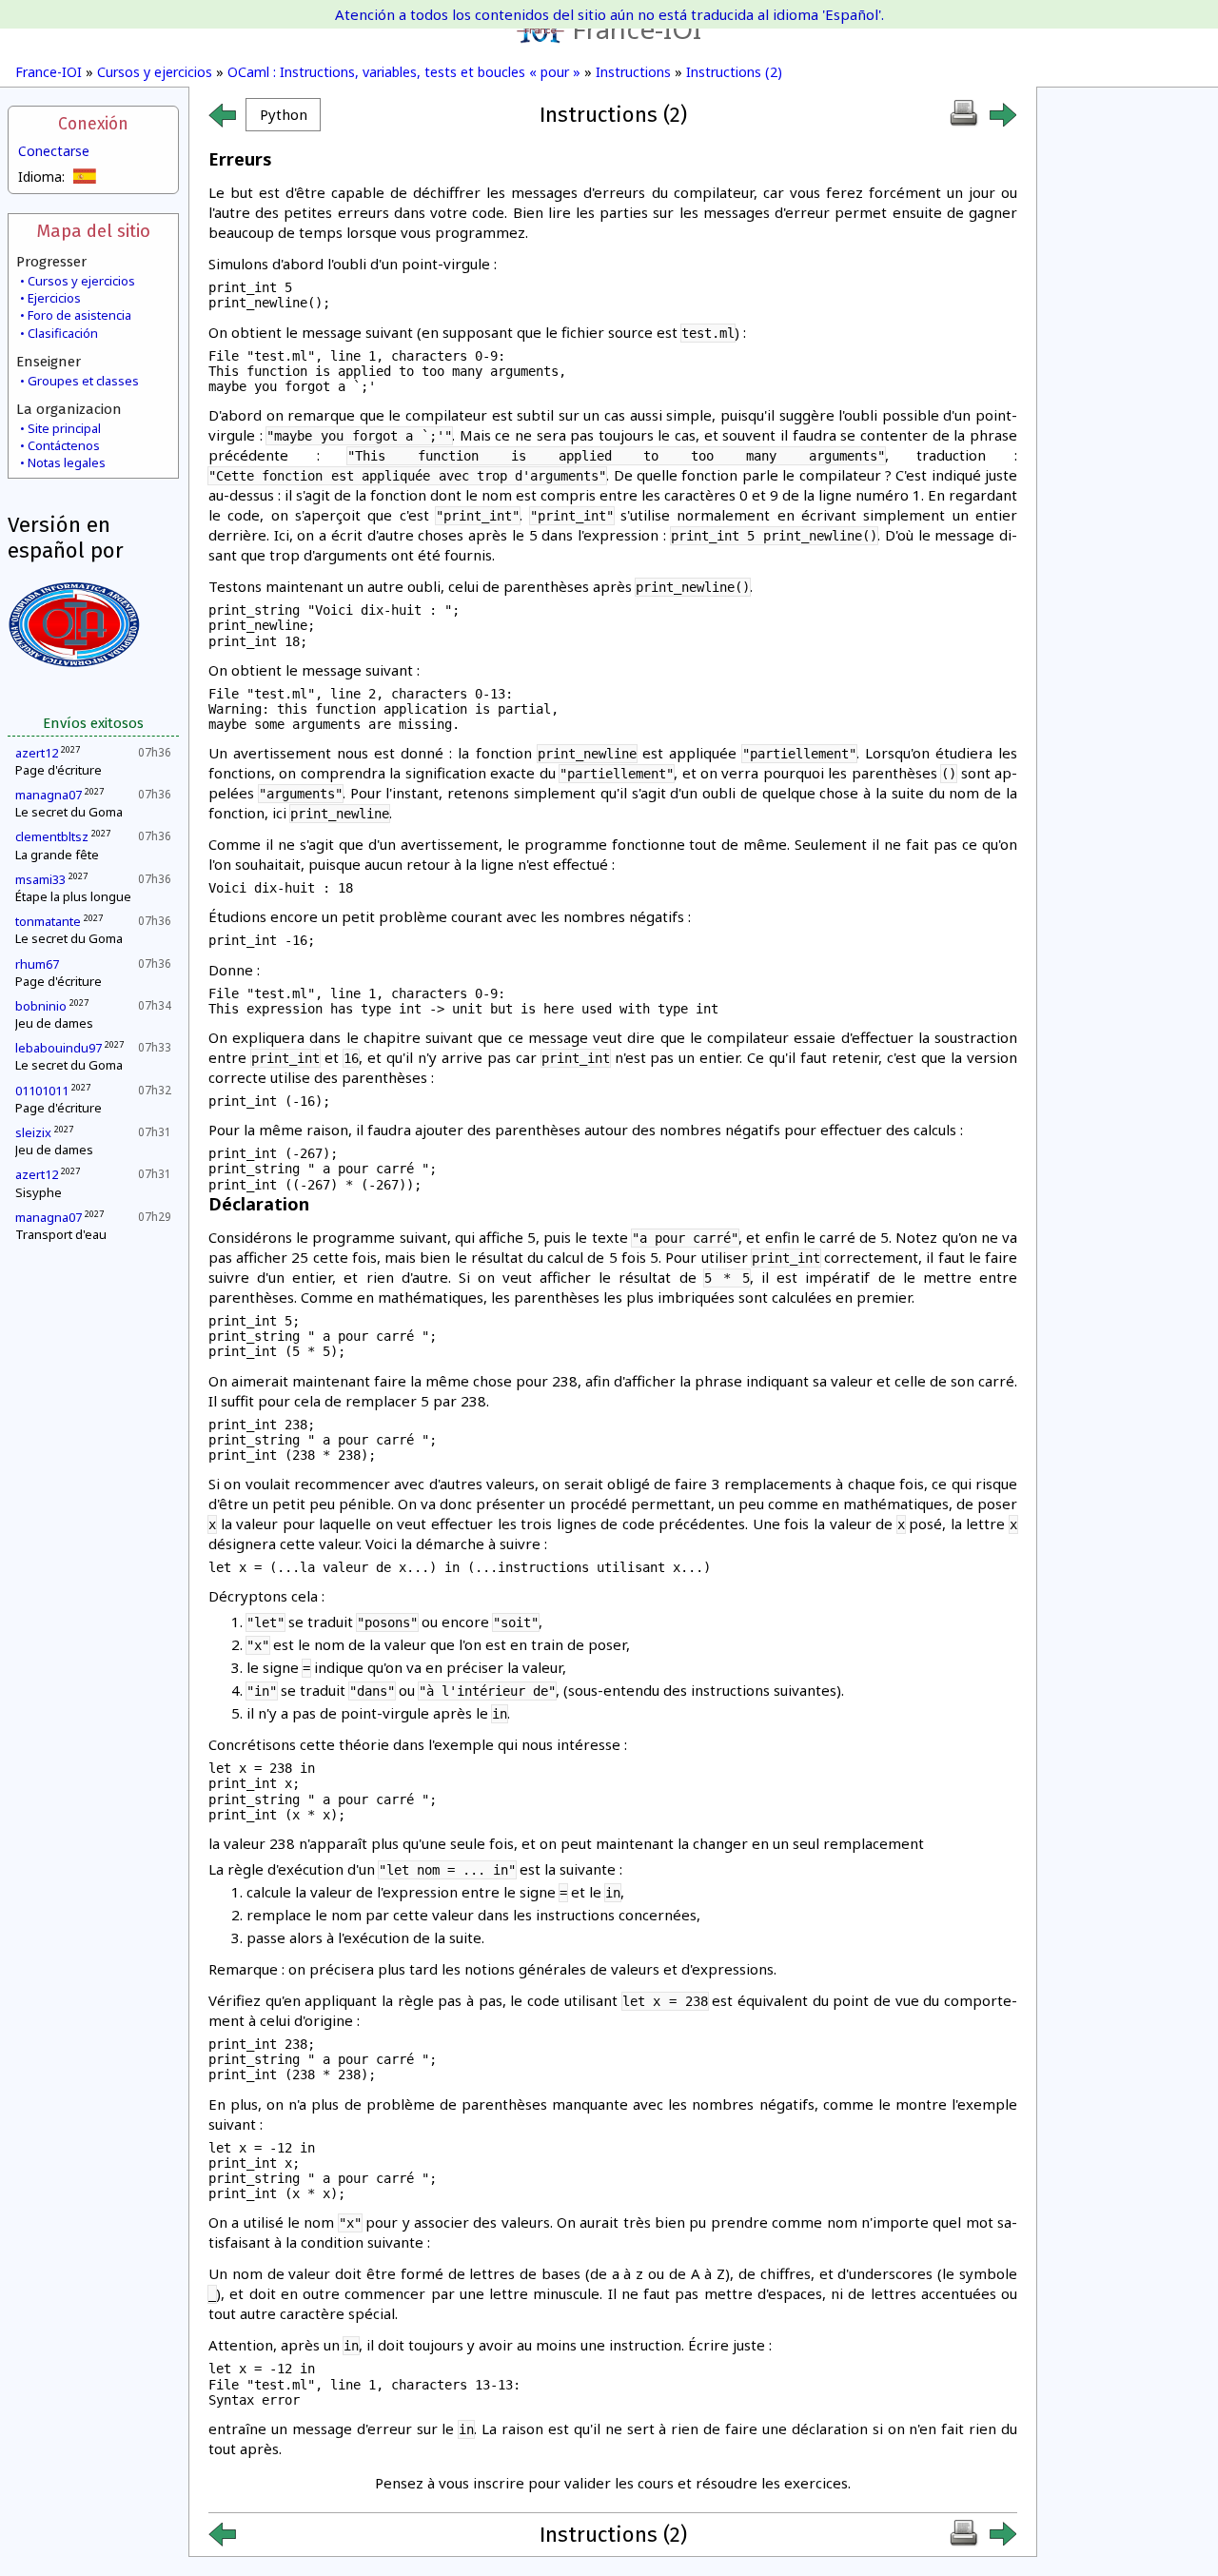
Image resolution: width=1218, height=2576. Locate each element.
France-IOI (637, 29)
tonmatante (48, 921)
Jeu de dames (54, 1023)
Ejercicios (54, 298)
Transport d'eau (61, 1234)
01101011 (42, 1091)
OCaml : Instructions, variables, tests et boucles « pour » (404, 72)
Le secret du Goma (69, 812)
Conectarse (54, 151)
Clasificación (63, 333)
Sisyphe (39, 1192)
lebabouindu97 (59, 1048)
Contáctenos (64, 445)
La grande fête (57, 855)
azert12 (37, 753)
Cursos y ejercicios (155, 72)
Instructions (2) (734, 72)
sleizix (33, 1132)
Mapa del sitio (93, 231)
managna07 (49, 795)
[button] (283, 115)
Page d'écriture (59, 770)
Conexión (93, 124)
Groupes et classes (83, 381)
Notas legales (67, 462)
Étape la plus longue (73, 896)
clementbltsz (52, 836)
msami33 (40, 879)
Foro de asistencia (79, 315)
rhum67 (37, 964)
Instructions (633, 72)
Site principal (64, 428)
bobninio (41, 1006)
